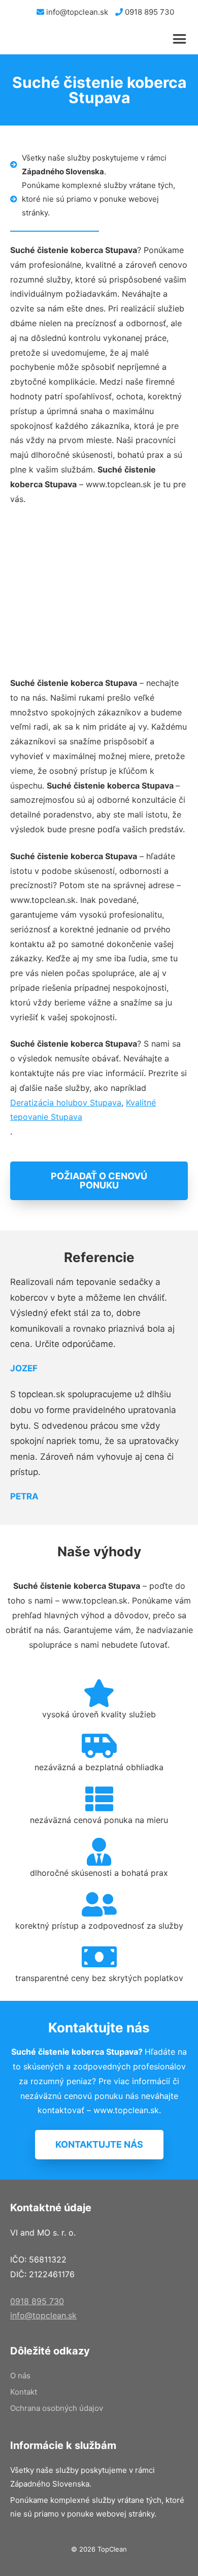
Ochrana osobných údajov (57, 2408)
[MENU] (182, 39)
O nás (20, 2376)
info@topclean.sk (76, 12)
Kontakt (24, 2392)
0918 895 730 (148, 12)
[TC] (56, 39)
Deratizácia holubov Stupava (66, 1103)
